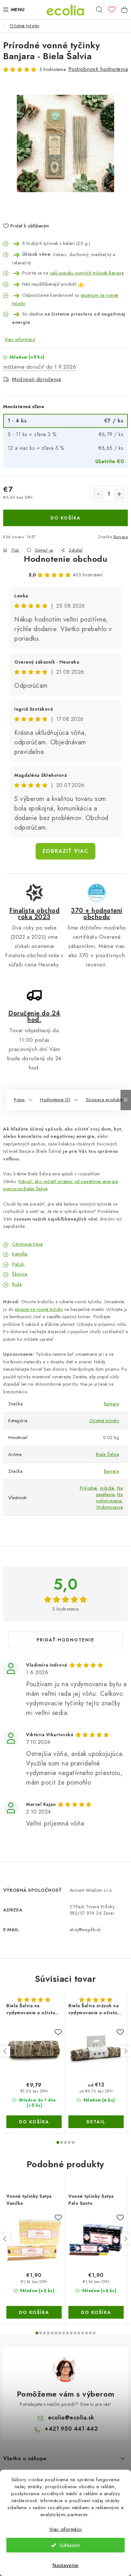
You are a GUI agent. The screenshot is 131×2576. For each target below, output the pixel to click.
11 (79, 2333)
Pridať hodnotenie (65, 1640)
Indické (107, 1488)
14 (90, 2333)
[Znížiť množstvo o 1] (98, 494)
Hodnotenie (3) (55, 1100)
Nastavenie (65, 2565)
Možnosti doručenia (36, 379)
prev (5, 2051)
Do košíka (66, 518)
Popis (19, 1100)
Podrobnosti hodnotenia (98, 69)
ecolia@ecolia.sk (71, 2418)
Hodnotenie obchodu (65, 559)
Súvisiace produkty (104, 1100)
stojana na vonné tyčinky (39, 1309)
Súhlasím (70, 2545)
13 (86, 2333)
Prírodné (89, 1488)
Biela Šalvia (107, 1454)
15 (94, 2333)
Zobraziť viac (65, 851)
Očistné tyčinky (104, 1421)
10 (75, 2333)
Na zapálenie (109, 1491)
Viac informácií (20, 339)
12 (83, 2333)
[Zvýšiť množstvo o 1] (119, 494)
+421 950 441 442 (71, 2429)
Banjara (121, 537)
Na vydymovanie (109, 1498)
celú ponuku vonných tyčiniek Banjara (87, 273)
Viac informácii (66, 2529)
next (126, 2051)
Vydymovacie (110, 1507)
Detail (96, 2122)
